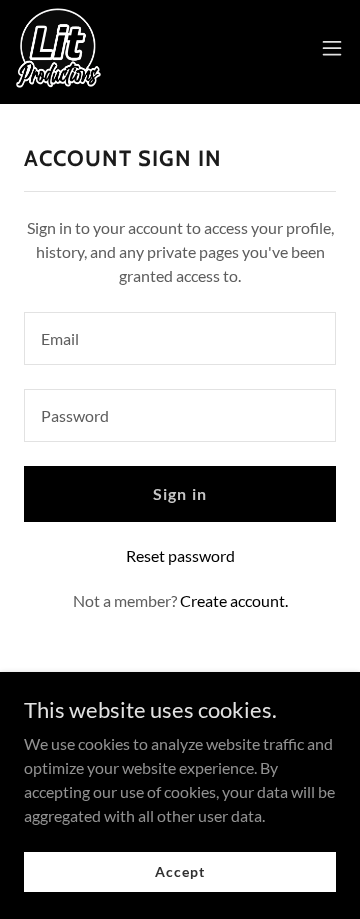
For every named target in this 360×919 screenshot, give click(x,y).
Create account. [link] (234, 600)
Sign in (179, 493)
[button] (332, 48)
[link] (58, 48)
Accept (179, 871)
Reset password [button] (180, 555)
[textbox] (180, 338)
